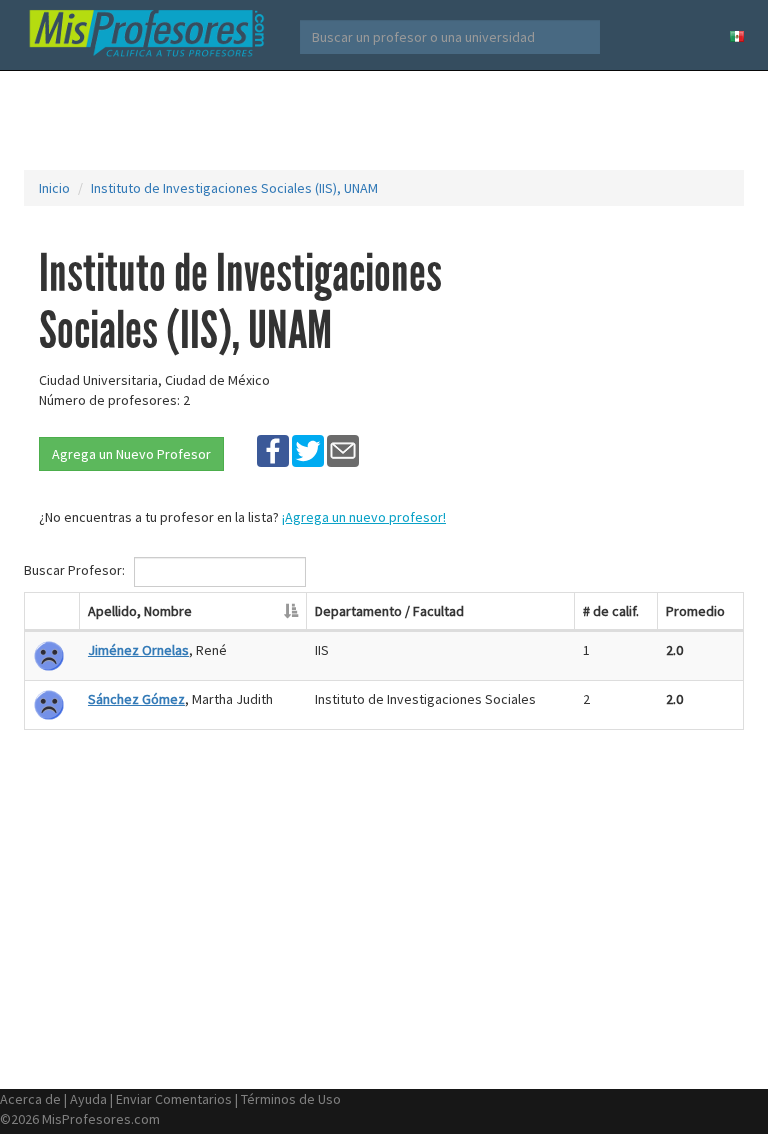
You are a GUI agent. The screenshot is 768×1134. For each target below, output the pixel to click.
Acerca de (30, 1099)
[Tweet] (308, 450)
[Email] (343, 450)
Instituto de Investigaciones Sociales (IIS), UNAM (234, 188)
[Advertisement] (388, 120)
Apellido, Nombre (140, 611)
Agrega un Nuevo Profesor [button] (131, 454)
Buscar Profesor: (76, 571)
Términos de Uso (291, 1099)
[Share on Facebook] (273, 450)
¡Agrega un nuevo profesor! (364, 517)
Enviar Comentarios (174, 1099)
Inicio (54, 188)
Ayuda (88, 1099)
